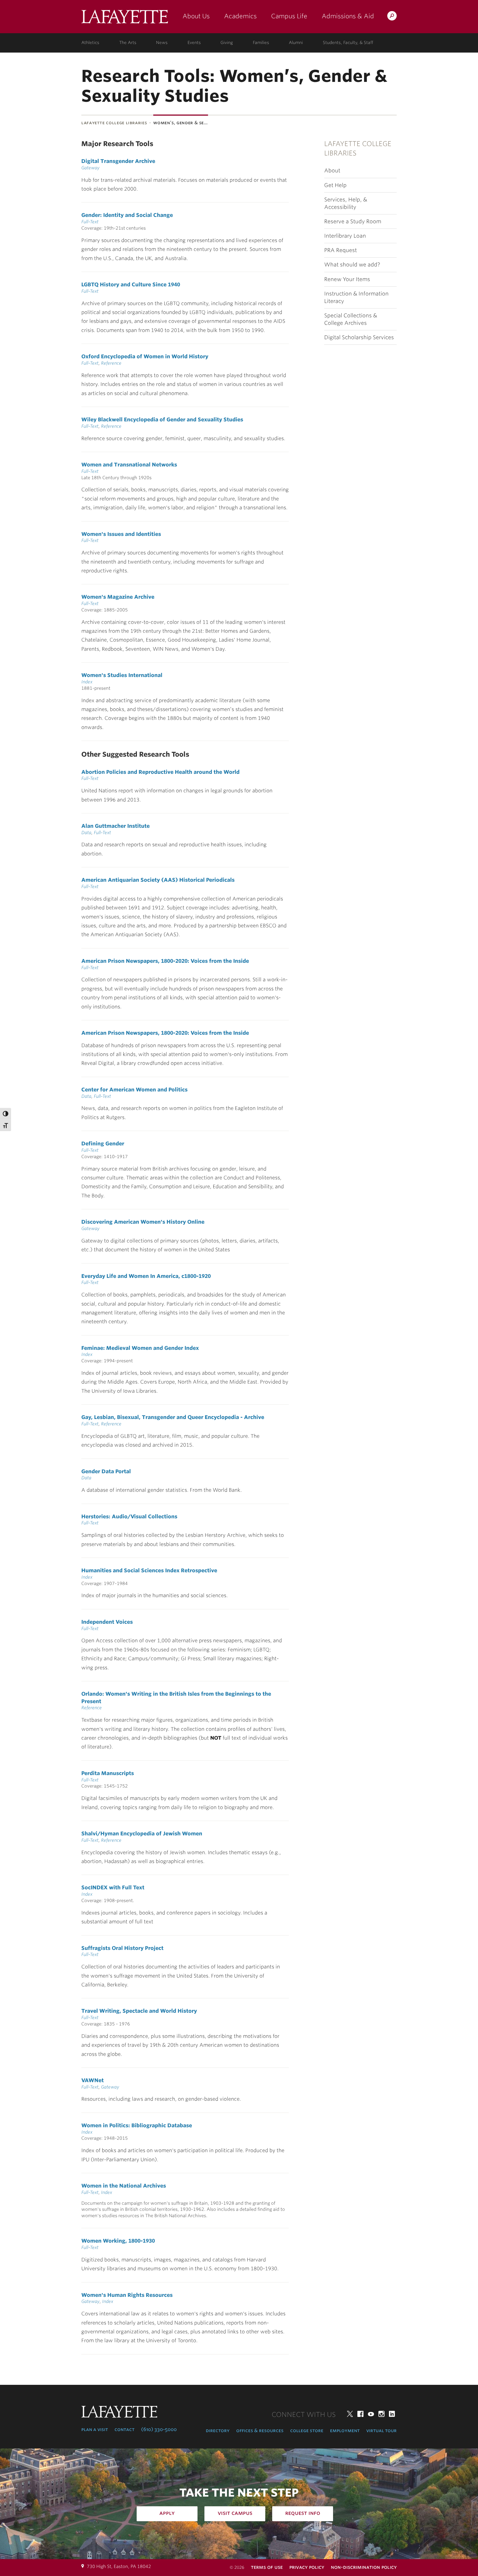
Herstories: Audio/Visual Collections (129, 1516)
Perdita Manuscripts (108, 1773)
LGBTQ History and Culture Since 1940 (131, 284)
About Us (196, 16)
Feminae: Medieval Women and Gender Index (140, 1348)
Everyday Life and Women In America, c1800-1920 (146, 1276)
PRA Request (341, 250)
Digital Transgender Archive (118, 161)
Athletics (90, 43)
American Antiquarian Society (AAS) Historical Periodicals (158, 880)
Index (87, 682)
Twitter (350, 2414)
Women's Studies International (122, 675)
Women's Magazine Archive (118, 597)
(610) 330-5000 (159, 2429)
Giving (227, 43)
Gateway (90, 168)
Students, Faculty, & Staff (348, 43)
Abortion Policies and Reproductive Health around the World (160, 772)
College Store (307, 2430)
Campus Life (289, 16)
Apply (167, 2513)
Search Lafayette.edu (392, 17)
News (162, 43)
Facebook (360, 2414)
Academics (240, 16)
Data (86, 833)
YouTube (371, 2414)
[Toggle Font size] (6, 1125)
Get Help (335, 185)
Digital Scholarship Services (359, 337)
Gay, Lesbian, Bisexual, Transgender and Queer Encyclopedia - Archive (173, 1417)
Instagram (381, 2414)
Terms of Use (267, 2567)
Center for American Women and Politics (134, 1089)
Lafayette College (125, 19)
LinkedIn (392, 2414)
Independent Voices (107, 1622)
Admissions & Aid (348, 16)
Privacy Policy (307, 2567)
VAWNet (93, 2080)
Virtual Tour (381, 2430)
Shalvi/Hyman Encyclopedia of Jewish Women (142, 1833)
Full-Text (90, 222)
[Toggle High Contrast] (6, 1114)
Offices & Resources (260, 2430)
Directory (218, 2430)
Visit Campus (235, 2513)
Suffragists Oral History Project (122, 1948)
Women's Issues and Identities (121, 534)
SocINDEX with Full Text (113, 1887)
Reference (111, 363)
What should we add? (352, 265)
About (332, 171)
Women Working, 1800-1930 (118, 2241)
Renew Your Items (347, 279)
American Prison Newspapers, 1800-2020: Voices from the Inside (165, 961)
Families (261, 43)
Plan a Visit (95, 2429)
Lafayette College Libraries (114, 123)
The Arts (128, 43)
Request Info (303, 2513)
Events (194, 43)
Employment (345, 2430)
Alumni (296, 43)
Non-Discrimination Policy (364, 2567)
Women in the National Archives (124, 2186)
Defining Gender (103, 1143)
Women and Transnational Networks (129, 465)
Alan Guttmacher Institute (115, 826)
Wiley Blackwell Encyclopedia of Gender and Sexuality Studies (162, 419)
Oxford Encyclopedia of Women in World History (145, 356)
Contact (124, 2429)
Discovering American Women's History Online (143, 1222)
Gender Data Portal (106, 1471)
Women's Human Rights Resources (127, 2295)
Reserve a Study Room (353, 221)
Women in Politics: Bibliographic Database (137, 2125)
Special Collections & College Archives (351, 319)
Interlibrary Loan (345, 236)
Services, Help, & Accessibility (346, 203)
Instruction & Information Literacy (356, 297)
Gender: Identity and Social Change (127, 215)
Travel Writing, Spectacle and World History (139, 2011)
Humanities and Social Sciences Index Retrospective (149, 1570)
